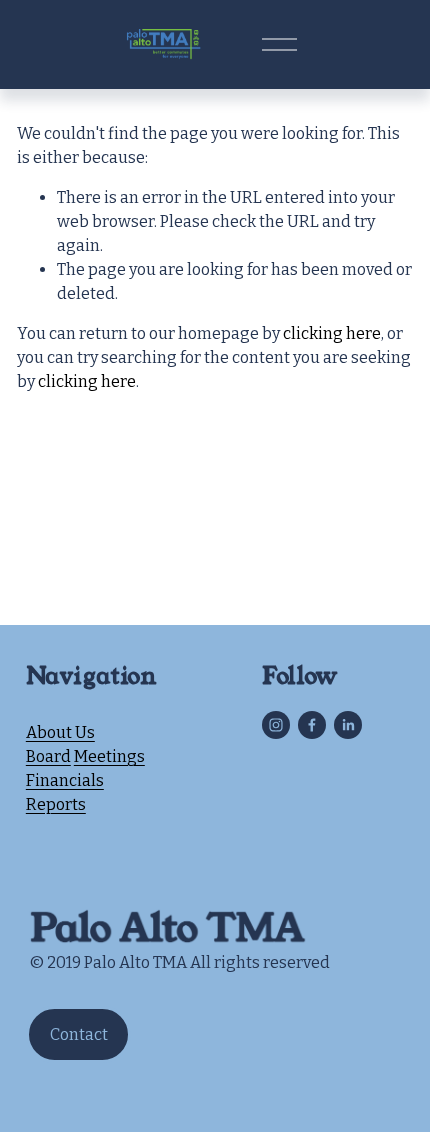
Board (48, 756)
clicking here (332, 333)
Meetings (109, 756)
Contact (79, 1034)
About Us (60, 732)
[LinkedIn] (348, 725)
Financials (65, 780)
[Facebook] (312, 725)
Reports (56, 804)
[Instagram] (276, 725)
